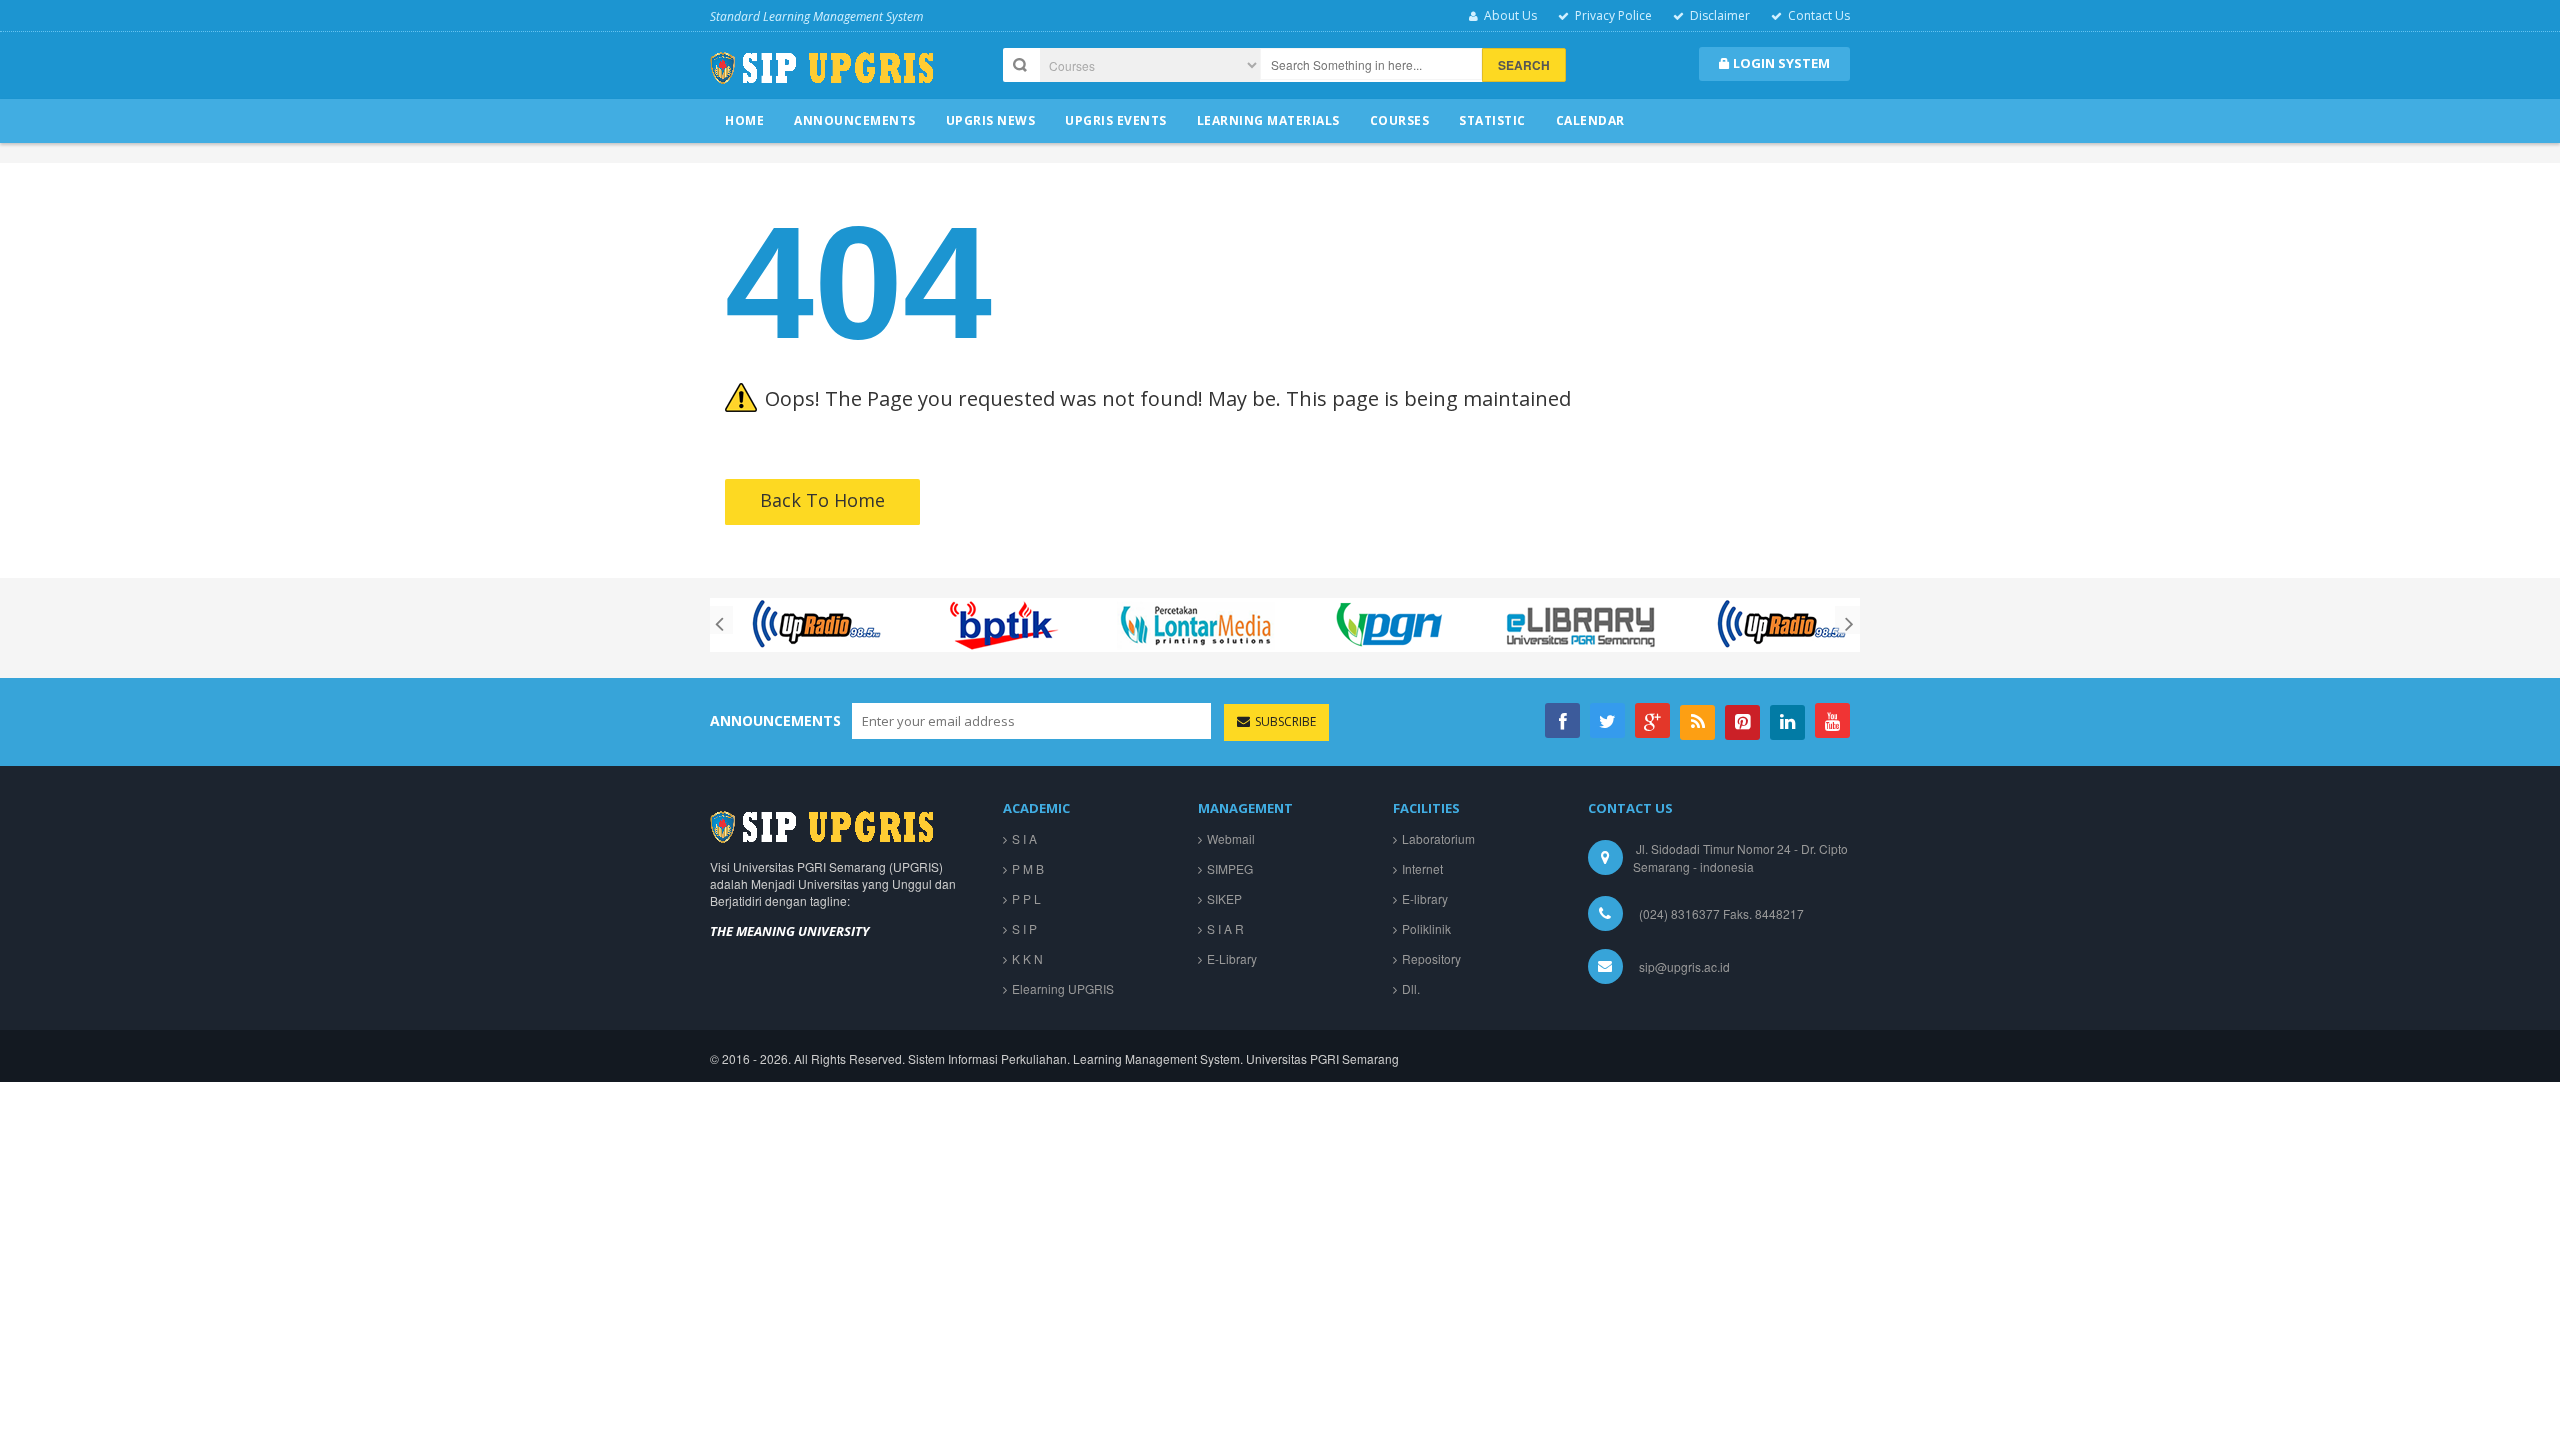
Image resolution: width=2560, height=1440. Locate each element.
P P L (1026, 898)
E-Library (1232, 958)
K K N (1027, 958)
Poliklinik (1426, 928)
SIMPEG (1230, 868)
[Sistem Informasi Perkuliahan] (821, 75)
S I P (1024, 928)
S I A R (1225, 928)
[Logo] (821, 824)
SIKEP (1224, 898)
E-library (1425, 898)
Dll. (1411, 988)
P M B (1028, 868)
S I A (1024, 838)
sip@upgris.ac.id (1684, 966)
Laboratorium (1438, 838)
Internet (1422, 868)
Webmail (1231, 838)
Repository (1431, 958)
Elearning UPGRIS (1063, 988)
